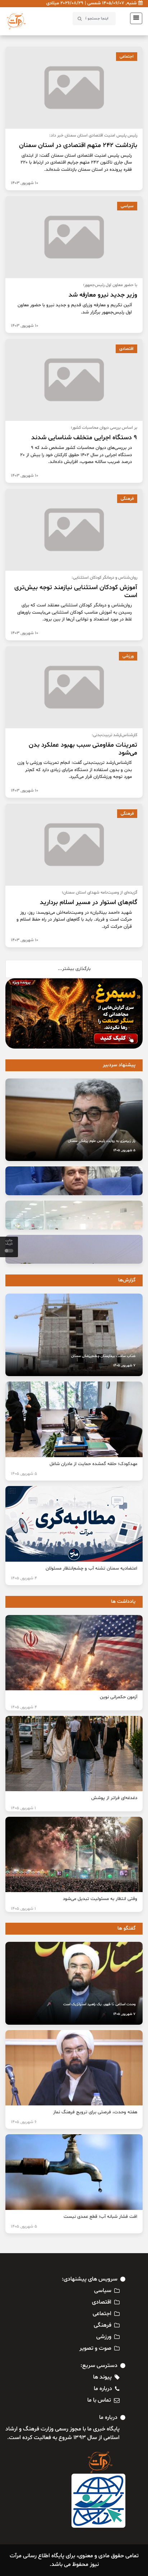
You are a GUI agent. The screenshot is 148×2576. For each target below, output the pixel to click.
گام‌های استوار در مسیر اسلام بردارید (89, 902)
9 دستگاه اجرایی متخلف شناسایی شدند (84, 438)
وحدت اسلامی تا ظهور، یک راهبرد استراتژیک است (99, 2004)
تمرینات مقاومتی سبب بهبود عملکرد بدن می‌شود (83, 749)
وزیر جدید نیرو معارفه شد (103, 295)
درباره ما (103, 2389)
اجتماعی (127, 57)
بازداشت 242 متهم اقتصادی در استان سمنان (78, 145)
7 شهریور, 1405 (124, 1365)
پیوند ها (102, 2377)
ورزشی (128, 656)
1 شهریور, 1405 (23, 1808)
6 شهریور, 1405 (24, 2122)
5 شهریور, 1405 (124, 1150)
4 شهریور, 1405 (24, 1578)
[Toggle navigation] (134, 18)
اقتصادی (126, 349)
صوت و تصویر (95, 2348)
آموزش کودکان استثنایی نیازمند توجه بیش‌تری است (76, 591)
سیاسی (127, 206)
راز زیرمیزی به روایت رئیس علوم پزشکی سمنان (102, 1141)
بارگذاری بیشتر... (74, 969)
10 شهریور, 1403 (24, 183)
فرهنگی (127, 499)
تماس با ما (99, 2400)
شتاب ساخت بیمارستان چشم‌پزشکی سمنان (103, 1356)
